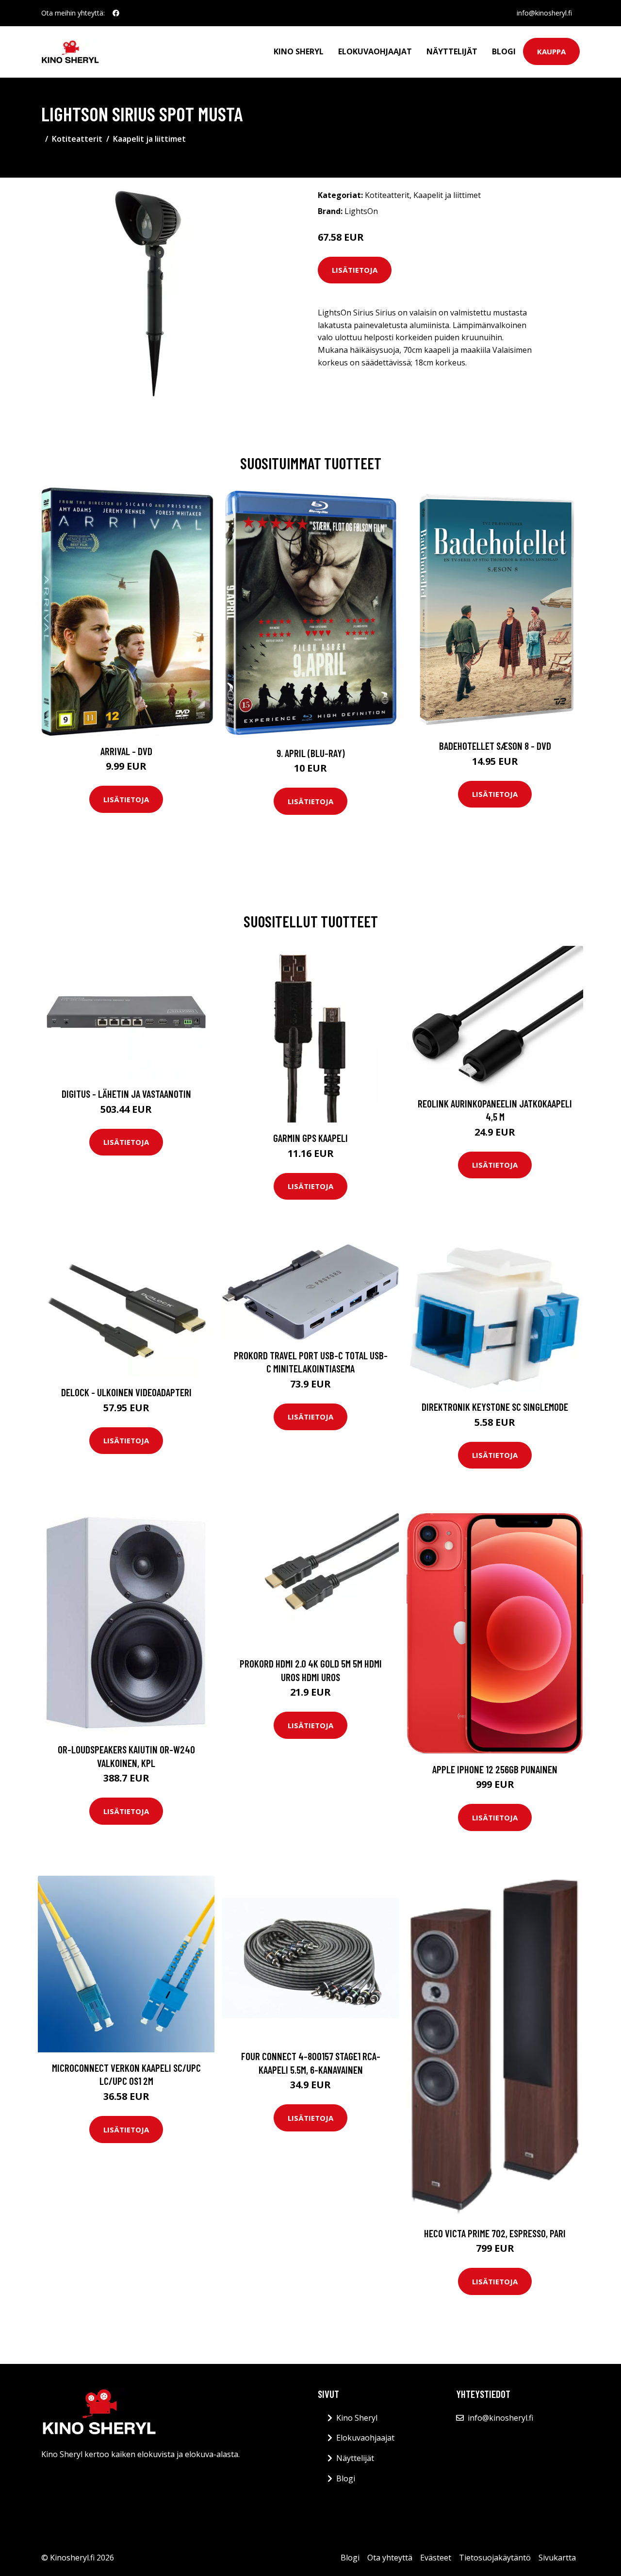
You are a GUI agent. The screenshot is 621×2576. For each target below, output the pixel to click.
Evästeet (436, 2558)
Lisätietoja (355, 270)
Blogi (504, 51)
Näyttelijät (452, 51)
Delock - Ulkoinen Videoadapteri (126, 1392)
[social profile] (116, 13)
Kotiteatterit (77, 139)
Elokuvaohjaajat (375, 51)
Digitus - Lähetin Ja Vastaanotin (126, 1094)
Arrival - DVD (126, 751)
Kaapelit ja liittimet (149, 139)
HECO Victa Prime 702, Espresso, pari (495, 2233)
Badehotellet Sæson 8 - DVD (495, 746)
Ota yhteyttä (390, 2558)
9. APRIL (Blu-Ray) (311, 753)
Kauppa (551, 51)
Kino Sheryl (299, 51)
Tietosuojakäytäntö (495, 2558)
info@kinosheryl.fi (544, 13)
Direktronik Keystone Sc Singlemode (495, 1407)
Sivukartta (557, 2558)
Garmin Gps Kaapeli (310, 1138)
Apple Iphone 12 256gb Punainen (495, 1769)
